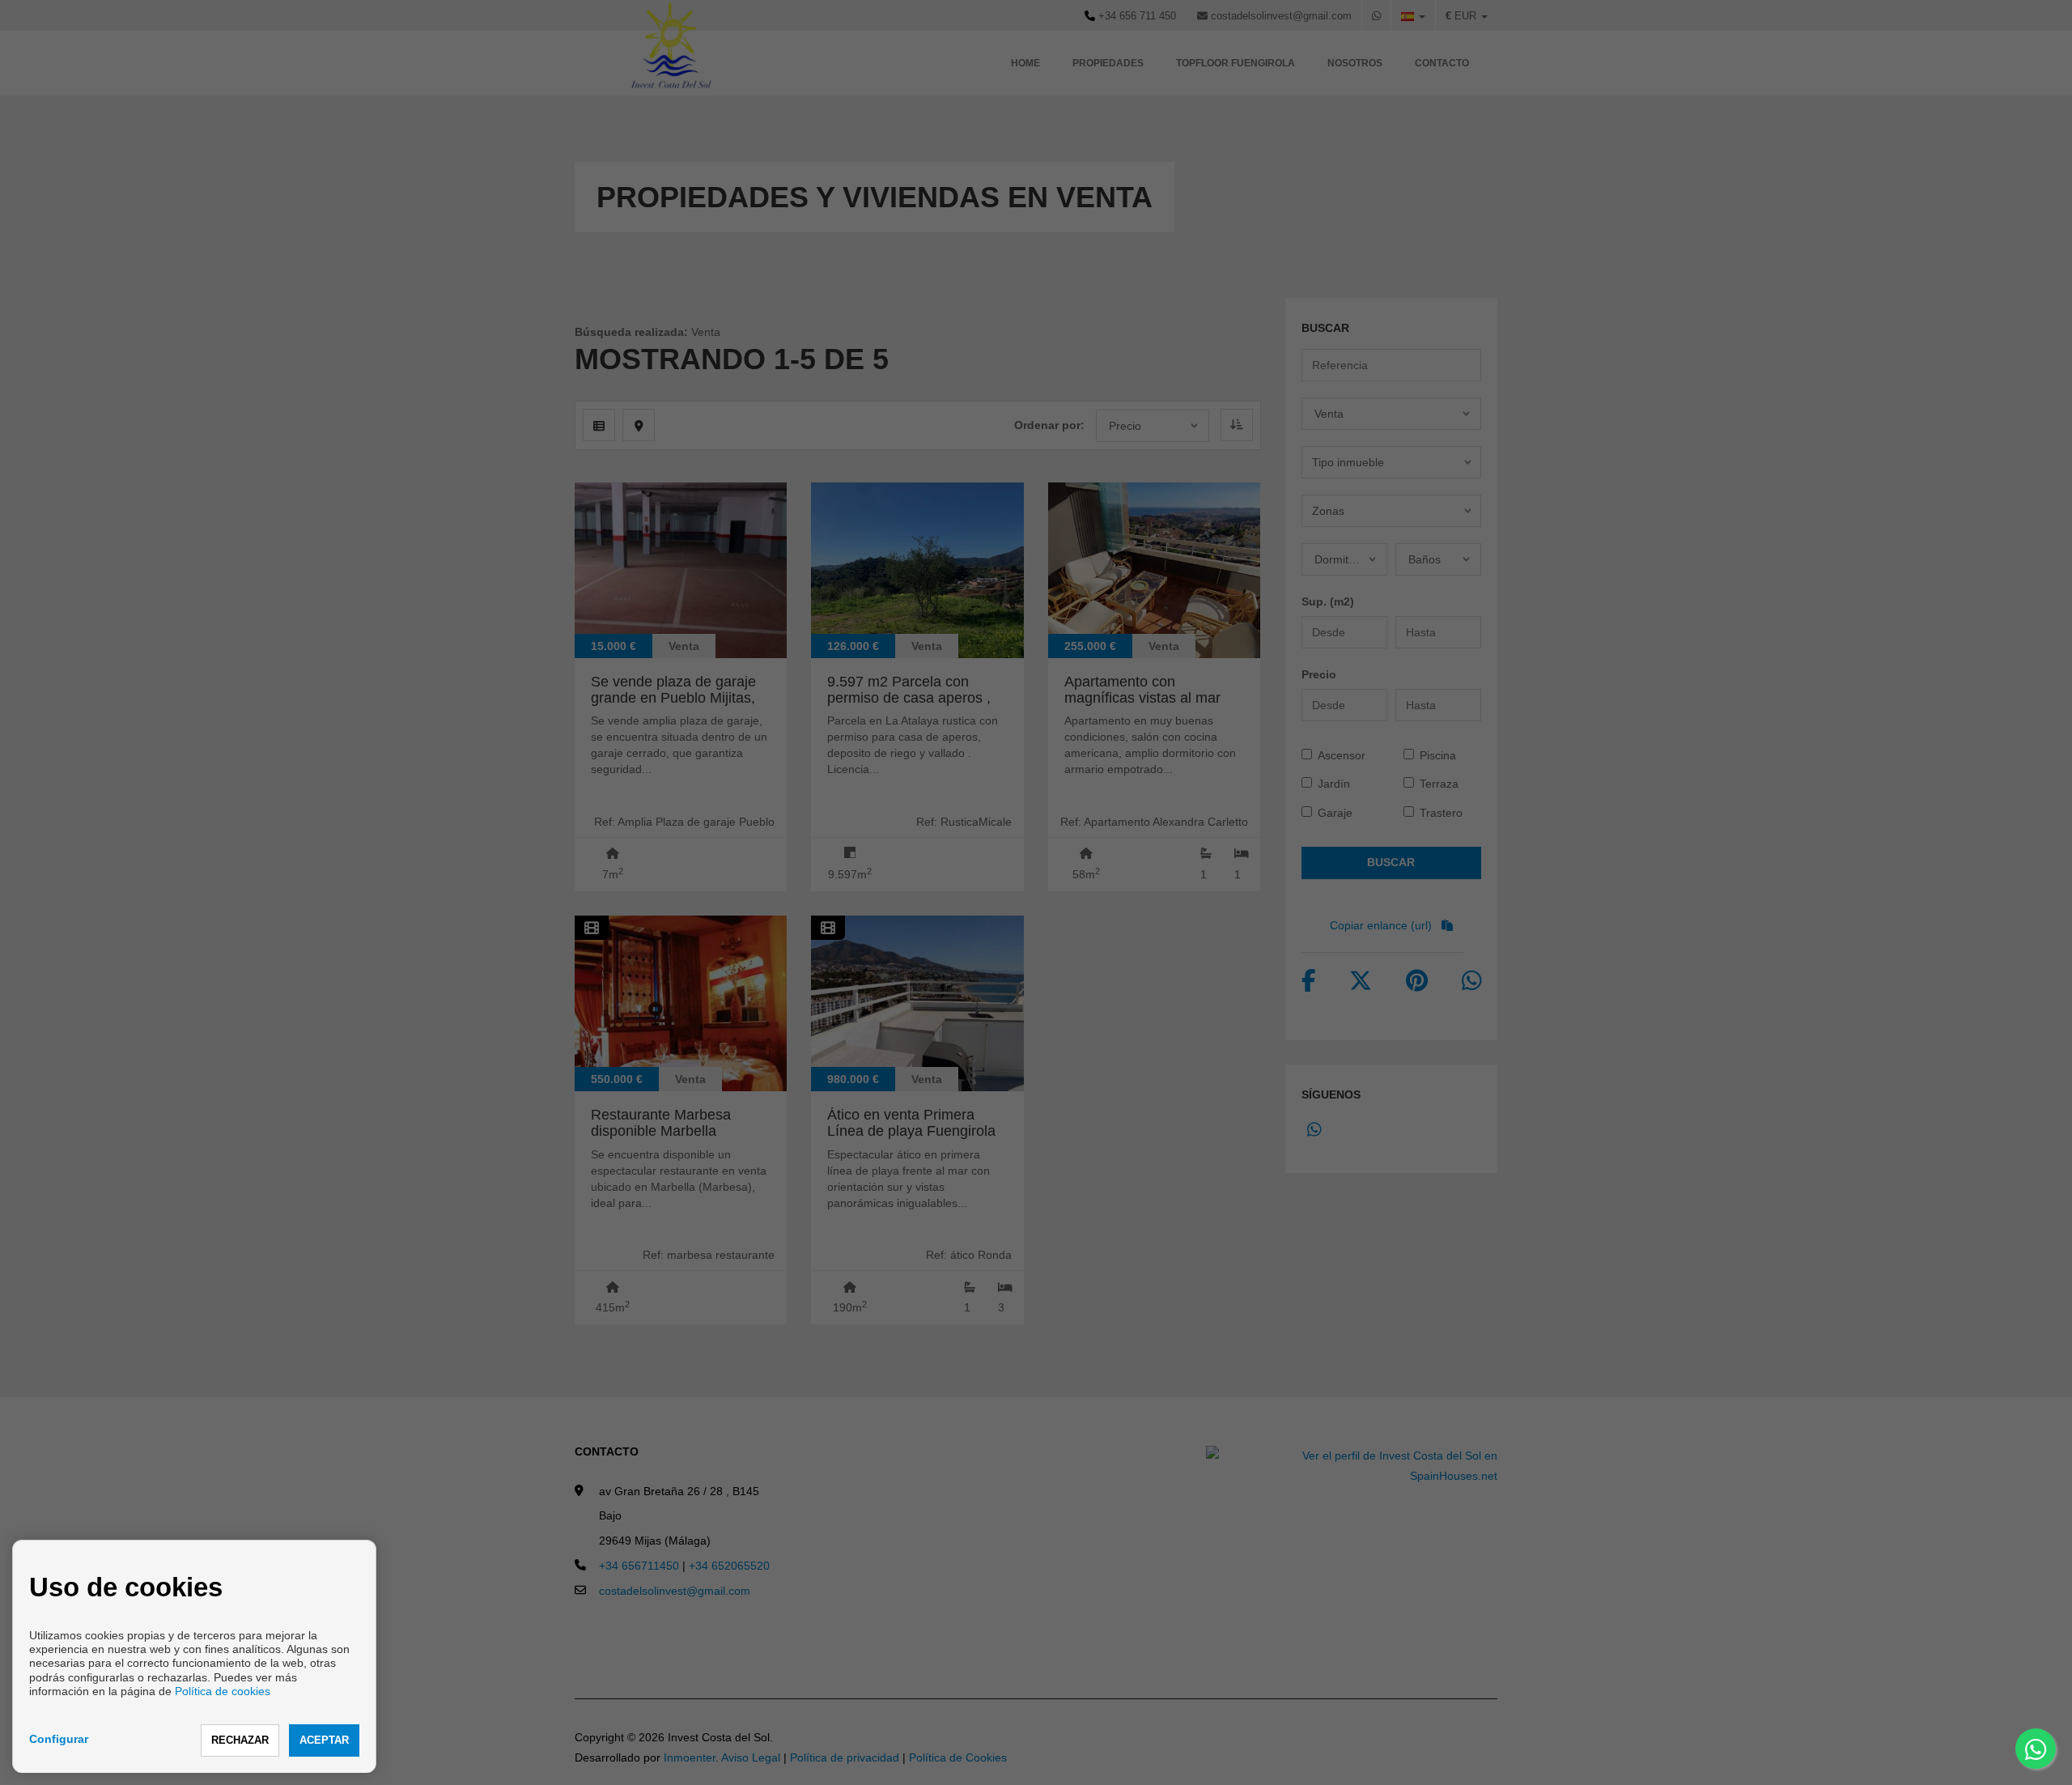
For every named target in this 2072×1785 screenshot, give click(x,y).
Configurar (59, 1739)
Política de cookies (223, 1691)
